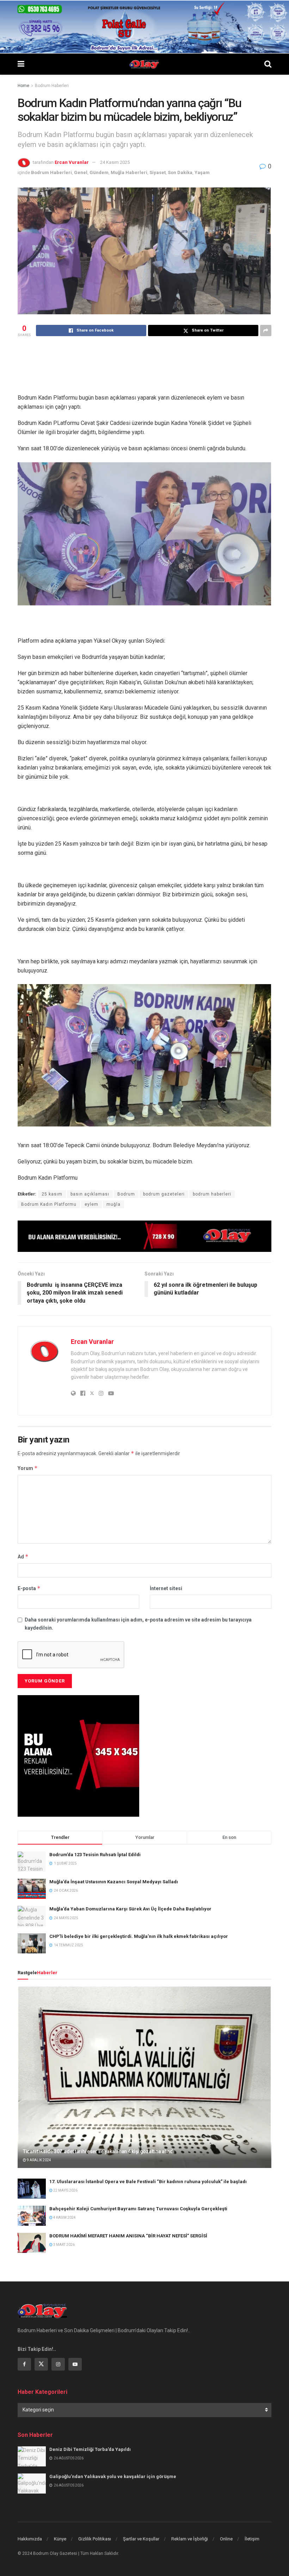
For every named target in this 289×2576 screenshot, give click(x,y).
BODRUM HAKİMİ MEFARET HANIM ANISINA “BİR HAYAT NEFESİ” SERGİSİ (128, 2236)
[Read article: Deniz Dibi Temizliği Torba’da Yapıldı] (32, 2456)
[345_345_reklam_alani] (78, 1755)
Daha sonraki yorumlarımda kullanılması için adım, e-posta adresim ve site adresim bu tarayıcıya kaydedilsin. (138, 1624)
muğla (113, 1204)
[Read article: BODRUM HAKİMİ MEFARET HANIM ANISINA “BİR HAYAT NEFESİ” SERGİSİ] (32, 2243)
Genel (81, 172)
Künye (60, 2539)
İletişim (252, 2539)
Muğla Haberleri (129, 172)
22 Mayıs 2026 (65, 2190)
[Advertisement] (146, 364)
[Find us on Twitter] (41, 2364)
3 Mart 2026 (64, 2245)
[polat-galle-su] (144, 26)
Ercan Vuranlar (72, 162)
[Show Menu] (21, 64)
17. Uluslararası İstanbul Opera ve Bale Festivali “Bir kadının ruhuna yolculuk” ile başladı (148, 2182)
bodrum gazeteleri (164, 1194)
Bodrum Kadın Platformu (49, 1204)
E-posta (29, 1588)
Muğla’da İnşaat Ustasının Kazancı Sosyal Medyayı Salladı (114, 1882)
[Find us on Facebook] (24, 2364)
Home (23, 86)
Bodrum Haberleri (52, 86)
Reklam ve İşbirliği (190, 2539)
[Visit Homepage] (144, 64)
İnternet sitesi (166, 1588)
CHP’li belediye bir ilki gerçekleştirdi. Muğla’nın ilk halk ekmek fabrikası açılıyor (139, 1936)
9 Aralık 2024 (39, 2160)
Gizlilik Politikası (95, 2539)
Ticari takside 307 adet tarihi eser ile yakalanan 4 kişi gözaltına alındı (99, 2151)
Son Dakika (180, 172)
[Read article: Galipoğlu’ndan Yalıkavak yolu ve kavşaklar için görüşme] (32, 2484)
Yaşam (202, 172)
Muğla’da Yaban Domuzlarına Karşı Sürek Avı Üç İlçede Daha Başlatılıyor (130, 1909)
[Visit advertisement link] (144, 1236)
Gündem (99, 172)
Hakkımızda (30, 2539)
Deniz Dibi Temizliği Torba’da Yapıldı (90, 2449)
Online (226, 2539)
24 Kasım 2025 (115, 162)
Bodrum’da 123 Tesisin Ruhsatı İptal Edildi (95, 1855)
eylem (91, 1204)
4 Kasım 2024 (64, 2217)
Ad (23, 1556)
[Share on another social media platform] (266, 331)
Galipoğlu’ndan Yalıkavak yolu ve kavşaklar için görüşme (113, 2476)
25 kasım (52, 1194)
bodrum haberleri (212, 1194)
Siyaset (158, 172)
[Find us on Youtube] (75, 2364)
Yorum (28, 1468)
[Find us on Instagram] (58, 2364)
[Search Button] (268, 64)
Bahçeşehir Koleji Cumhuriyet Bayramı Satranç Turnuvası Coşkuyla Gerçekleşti (138, 2209)
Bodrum (126, 1194)
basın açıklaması (90, 1194)
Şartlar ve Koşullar (141, 2539)
